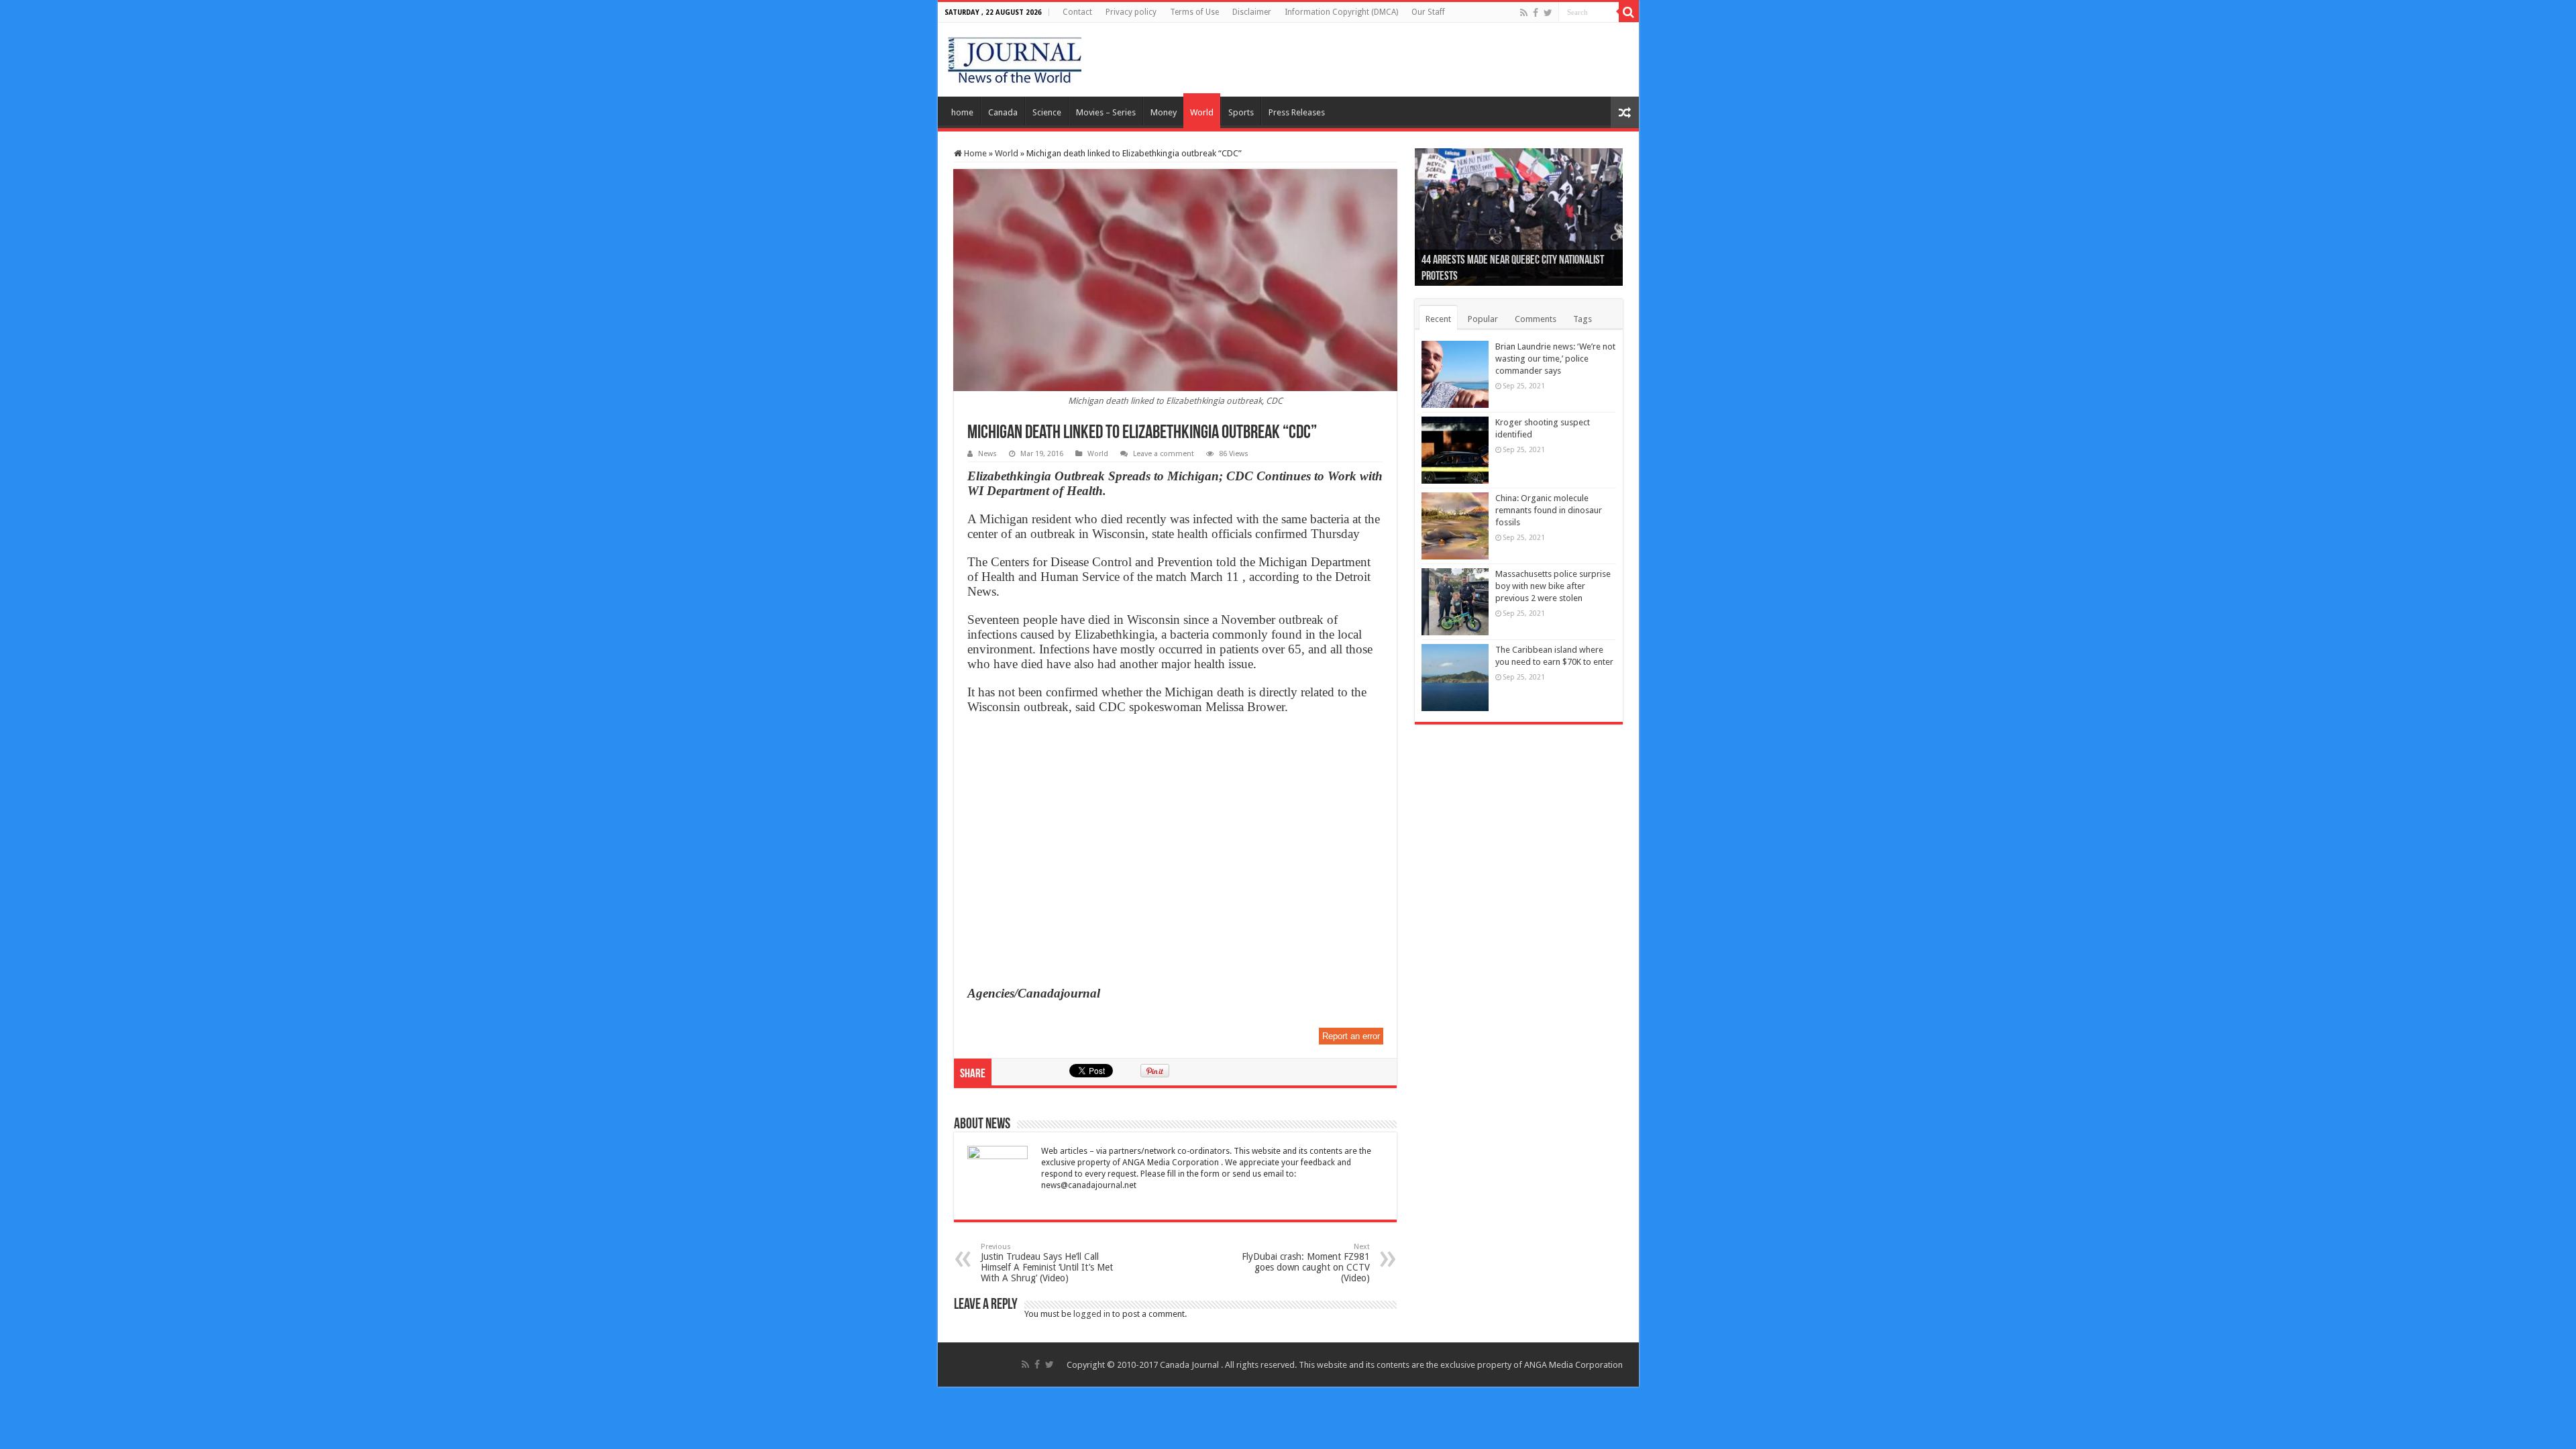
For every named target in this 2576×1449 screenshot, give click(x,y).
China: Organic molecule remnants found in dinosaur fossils (1549, 510)
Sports (1241, 112)
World (1202, 112)
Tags (1582, 319)
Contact (1077, 12)
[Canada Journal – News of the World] (1015, 57)
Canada (1003, 112)
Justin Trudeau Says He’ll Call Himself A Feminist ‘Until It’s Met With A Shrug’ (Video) (1047, 1263)
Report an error (1351, 1036)
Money (1164, 112)
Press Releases (1297, 112)
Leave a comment (1164, 454)
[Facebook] (1536, 13)
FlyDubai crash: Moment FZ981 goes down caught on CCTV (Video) (1306, 1263)
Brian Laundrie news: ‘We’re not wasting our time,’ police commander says (1555, 359)
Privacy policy (1131, 12)
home (962, 112)
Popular (1483, 319)
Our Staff (1428, 12)
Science (1047, 112)
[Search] (1629, 12)
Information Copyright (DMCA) (1341, 12)
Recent (1438, 319)
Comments (1536, 319)
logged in (1092, 1314)
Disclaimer (1252, 12)
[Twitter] (1548, 13)
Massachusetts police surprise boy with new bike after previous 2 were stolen (1553, 586)
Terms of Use (1194, 12)
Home (974, 153)
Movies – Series (1106, 112)
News (987, 454)
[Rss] (1524, 13)
